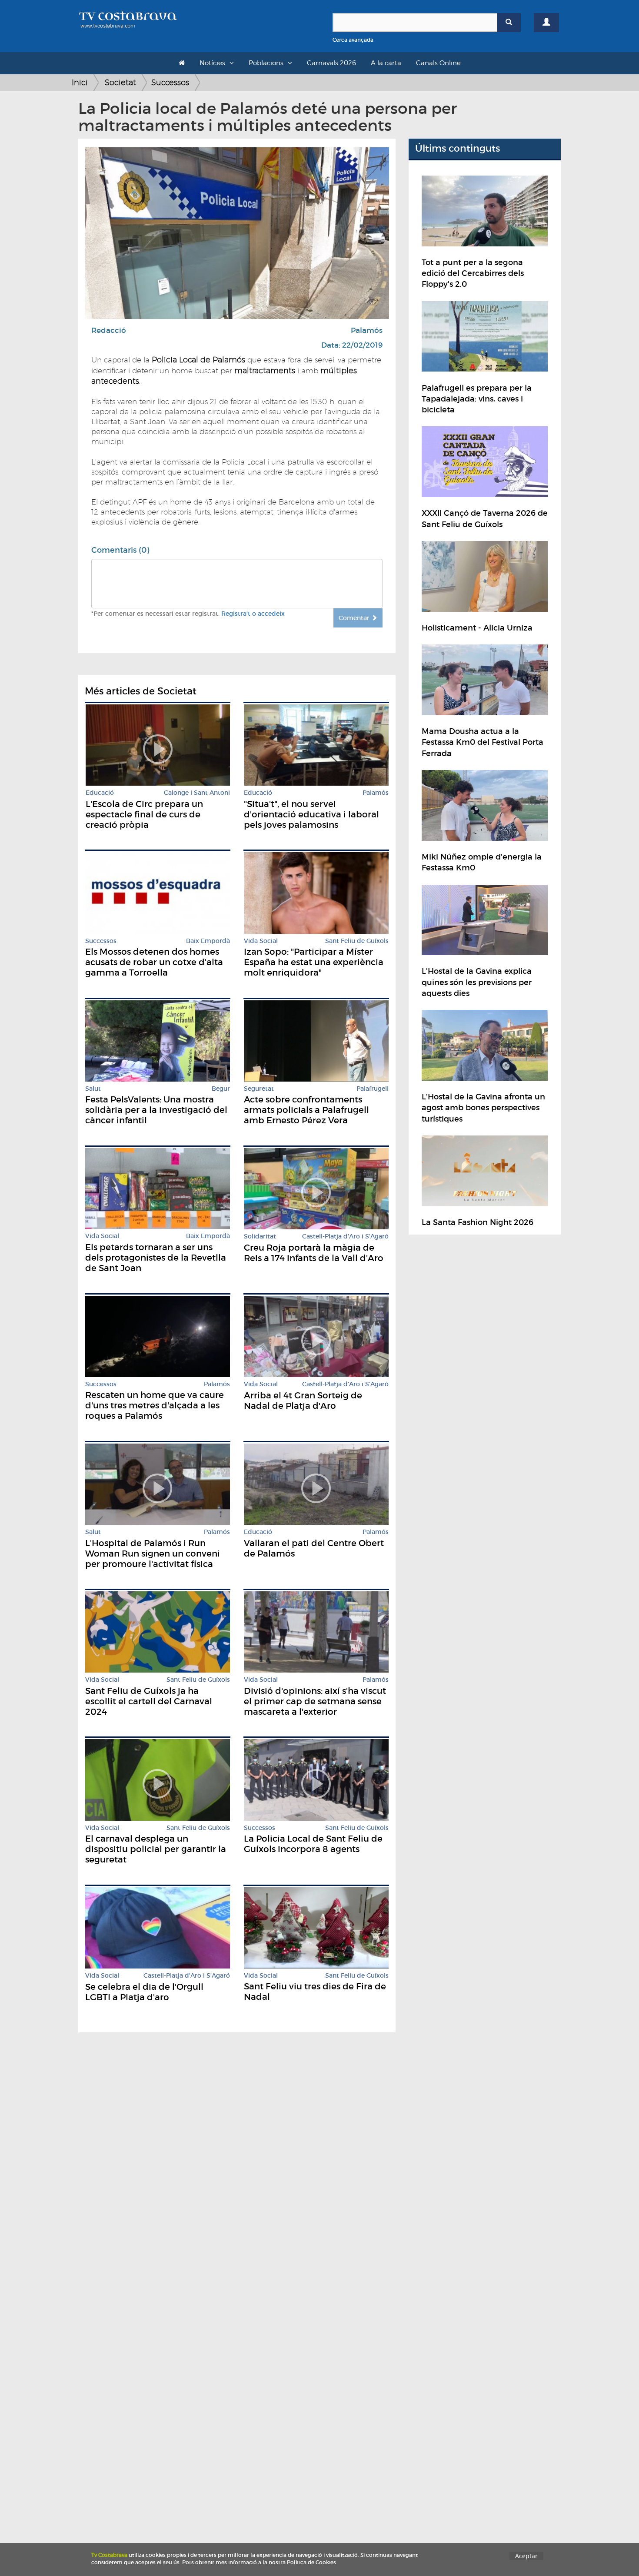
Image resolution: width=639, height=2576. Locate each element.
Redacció (109, 330)
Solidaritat (260, 1237)
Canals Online (438, 63)
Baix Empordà (208, 941)
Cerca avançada (353, 40)
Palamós (367, 330)
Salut (93, 1089)
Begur (221, 1089)
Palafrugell (373, 1089)
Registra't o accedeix (253, 614)
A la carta (386, 63)
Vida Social (261, 941)
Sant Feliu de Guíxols (357, 941)
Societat (120, 82)
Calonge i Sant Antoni (197, 793)
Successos (170, 82)
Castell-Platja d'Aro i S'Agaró (345, 1237)
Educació (100, 793)
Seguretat (259, 1089)
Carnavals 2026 (331, 63)
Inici (80, 82)
